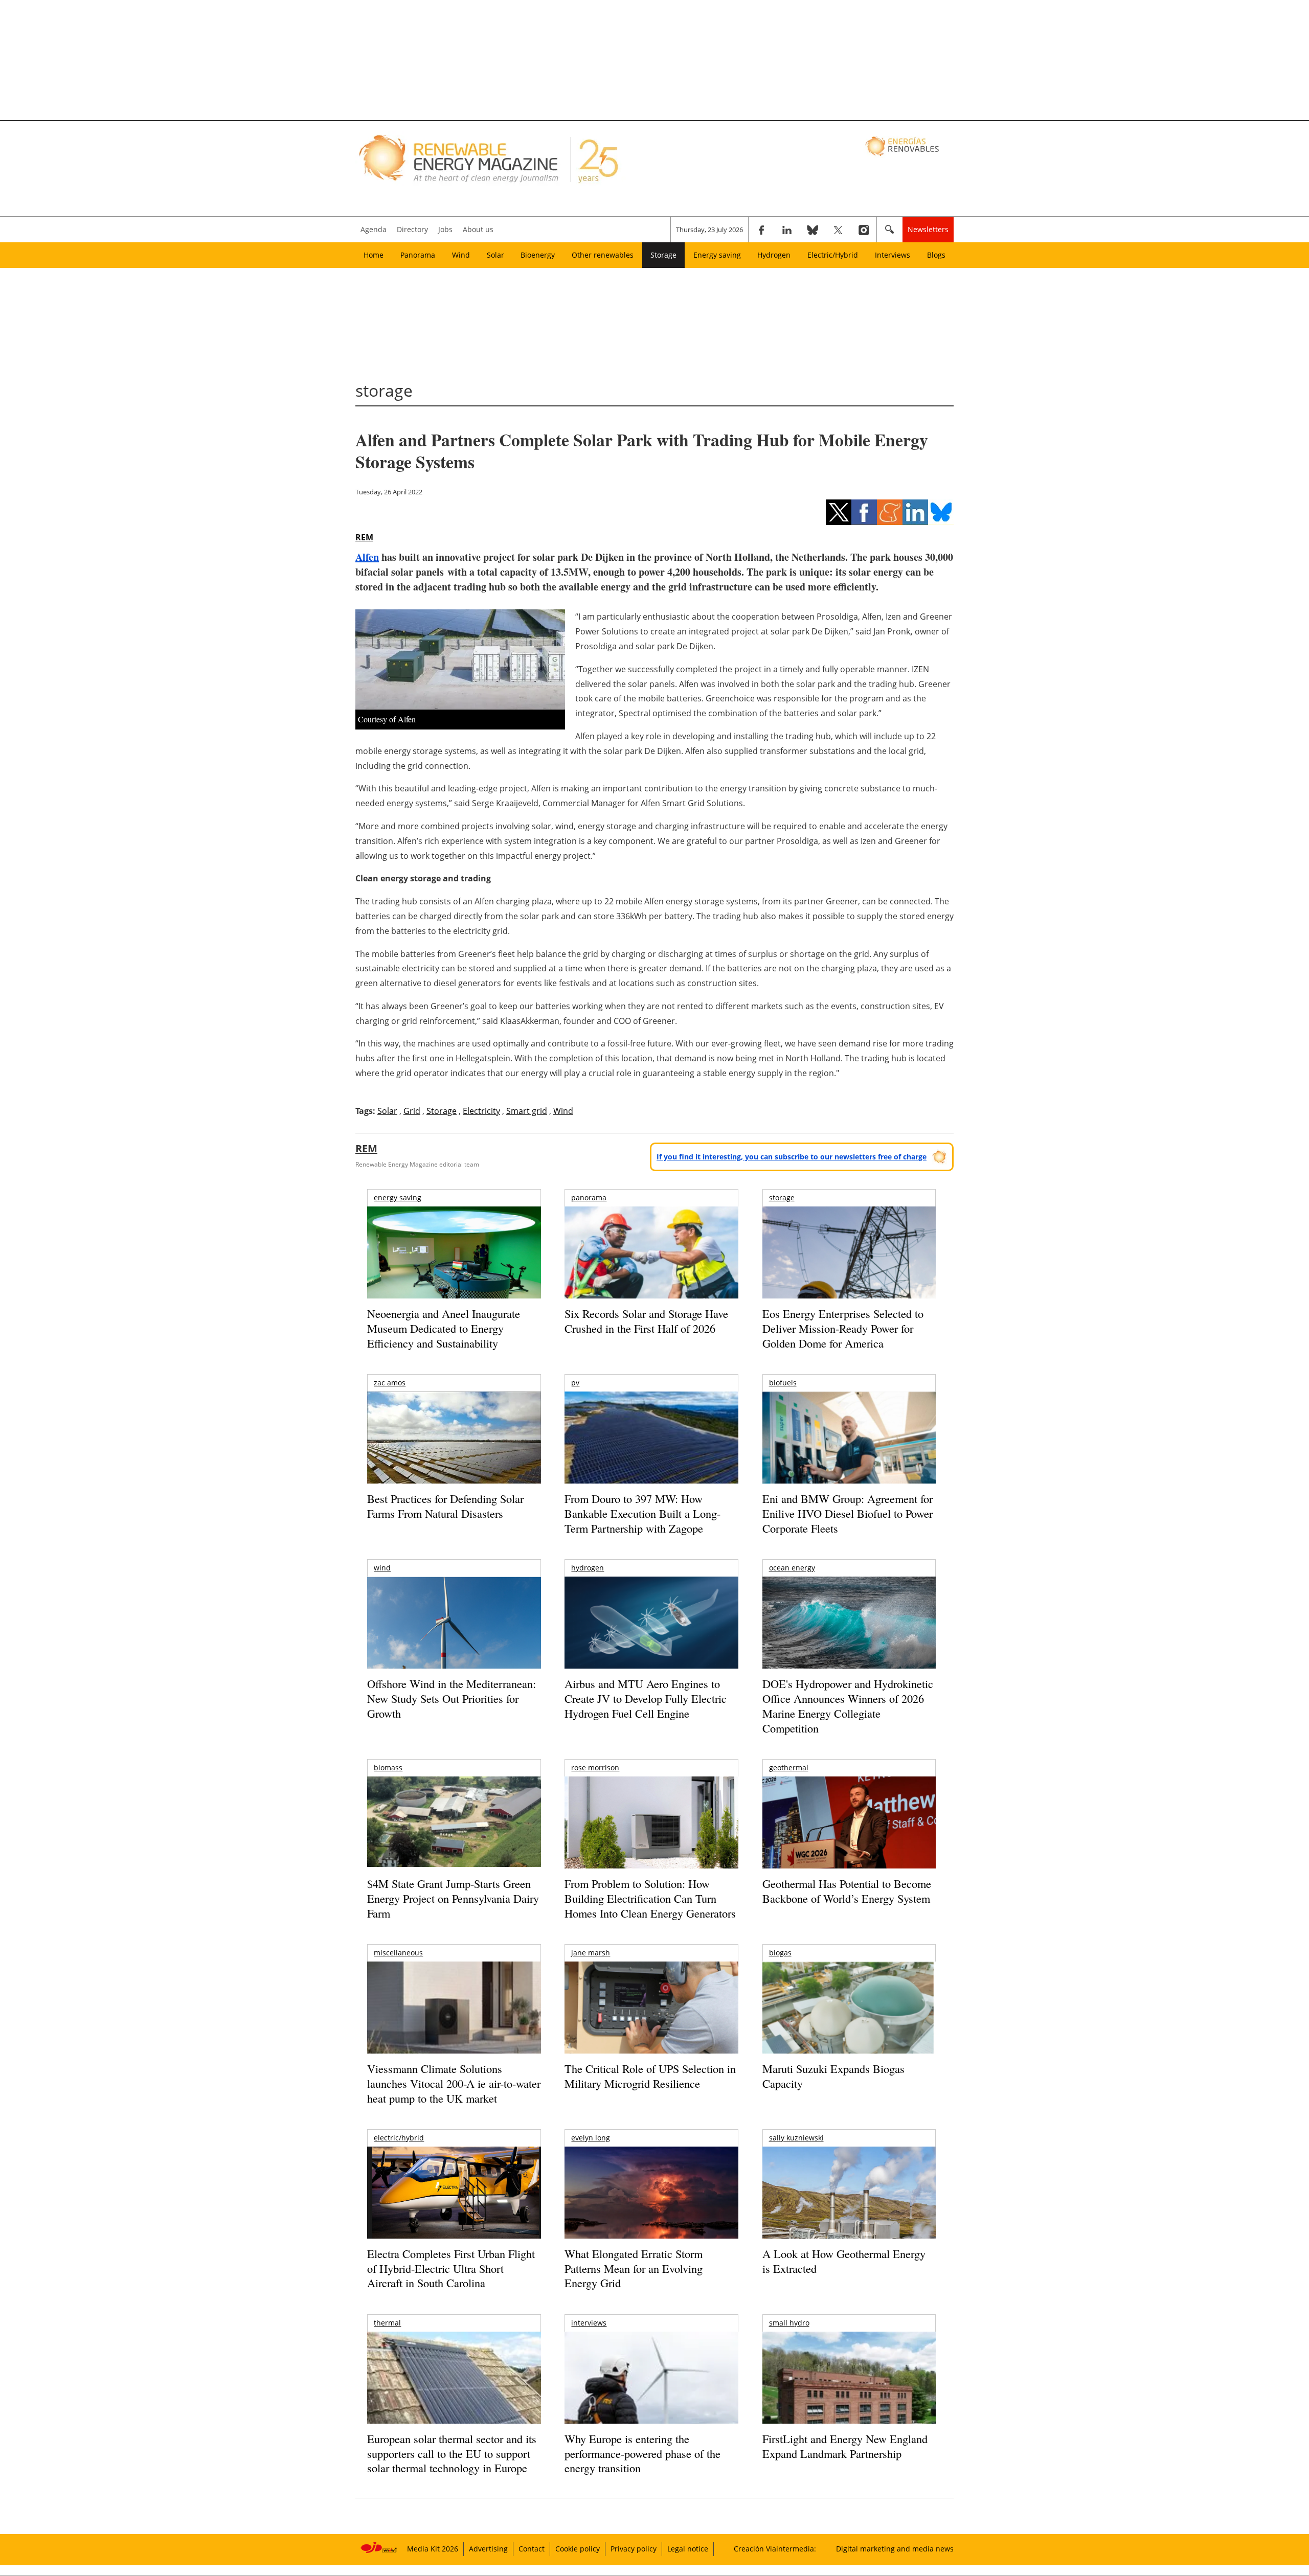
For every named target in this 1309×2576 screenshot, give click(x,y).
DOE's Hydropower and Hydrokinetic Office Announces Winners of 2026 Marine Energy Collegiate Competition (848, 1706)
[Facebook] (761, 230)
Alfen (367, 557)
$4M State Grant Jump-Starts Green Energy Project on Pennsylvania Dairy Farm (453, 1898)
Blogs (936, 255)
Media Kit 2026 (433, 2549)
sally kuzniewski (796, 2138)
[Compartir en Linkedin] (915, 512)
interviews (589, 2323)
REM (364, 537)
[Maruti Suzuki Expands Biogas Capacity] (849, 2027)
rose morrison (595, 1768)
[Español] (903, 146)
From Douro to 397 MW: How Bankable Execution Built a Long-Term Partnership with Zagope (642, 1513)
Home (374, 255)
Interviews (893, 255)
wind (382, 1568)
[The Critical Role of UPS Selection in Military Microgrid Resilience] (651, 2022)
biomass (388, 1768)
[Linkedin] (787, 230)
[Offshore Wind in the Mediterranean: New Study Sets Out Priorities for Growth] (454, 1644)
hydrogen (588, 1568)
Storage (663, 255)
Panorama (418, 255)
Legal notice (688, 2549)
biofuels (783, 1383)
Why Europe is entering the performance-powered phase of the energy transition (642, 2453)
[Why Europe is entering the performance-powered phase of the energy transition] (651, 2392)
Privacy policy (634, 2549)
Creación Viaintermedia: (775, 2549)
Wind (461, 255)
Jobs (445, 229)
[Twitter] (838, 230)
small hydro (789, 2323)
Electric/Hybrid (833, 255)
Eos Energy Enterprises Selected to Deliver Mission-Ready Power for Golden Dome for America (843, 1328)
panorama (589, 1198)
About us (478, 229)
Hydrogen (774, 255)
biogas (780, 1953)
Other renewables (603, 255)
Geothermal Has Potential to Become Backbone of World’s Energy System (847, 1891)
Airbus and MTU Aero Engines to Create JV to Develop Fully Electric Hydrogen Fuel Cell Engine (646, 1698)
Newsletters (928, 229)
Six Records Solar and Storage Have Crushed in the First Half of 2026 (646, 1321)
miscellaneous (398, 1953)
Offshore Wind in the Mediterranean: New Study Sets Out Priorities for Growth (452, 1698)
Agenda (374, 229)
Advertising (488, 2549)
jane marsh (591, 1953)
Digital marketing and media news (895, 2549)
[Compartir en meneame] (890, 512)
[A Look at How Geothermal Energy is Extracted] (849, 2213)
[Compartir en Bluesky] (941, 512)
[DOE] (849, 1637)
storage (782, 1198)
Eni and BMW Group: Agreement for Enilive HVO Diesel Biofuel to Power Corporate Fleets (848, 1513)
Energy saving (717, 255)
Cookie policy (578, 2549)
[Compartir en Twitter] (839, 512)
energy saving (398, 1198)
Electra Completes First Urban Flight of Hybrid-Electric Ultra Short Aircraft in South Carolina (451, 2268)
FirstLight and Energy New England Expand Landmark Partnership (845, 2446)
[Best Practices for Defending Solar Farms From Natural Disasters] (454, 1452)
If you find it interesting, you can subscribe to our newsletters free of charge (792, 1157)
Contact (532, 2549)
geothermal (789, 1768)
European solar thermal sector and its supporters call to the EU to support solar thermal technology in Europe (452, 2453)
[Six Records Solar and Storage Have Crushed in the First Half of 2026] (651, 1266)
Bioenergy (538, 255)
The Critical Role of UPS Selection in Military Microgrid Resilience (650, 2076)
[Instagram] (864, 230)
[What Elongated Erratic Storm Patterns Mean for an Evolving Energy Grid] (651, 2198)
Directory (412, 229)
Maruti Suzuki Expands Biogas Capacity (833, 2076)
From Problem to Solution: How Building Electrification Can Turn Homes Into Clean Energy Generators (650, 1898)
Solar (495, 255)
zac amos (390, 1383)
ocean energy (792, 1568)
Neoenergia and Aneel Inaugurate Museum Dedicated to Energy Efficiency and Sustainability (444, 1328)
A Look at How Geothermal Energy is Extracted (844, 2261)
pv (575, 1383)
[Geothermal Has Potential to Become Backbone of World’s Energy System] (849, 1837)
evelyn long (591, 2138)
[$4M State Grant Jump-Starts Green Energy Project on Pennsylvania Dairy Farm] (454, 1824)
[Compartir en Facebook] (864, 512)
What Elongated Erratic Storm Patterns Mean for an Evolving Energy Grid (634, 2268)
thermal (387, 2323)
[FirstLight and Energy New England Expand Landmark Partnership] (849, 2401)
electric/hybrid (399, 2138)
